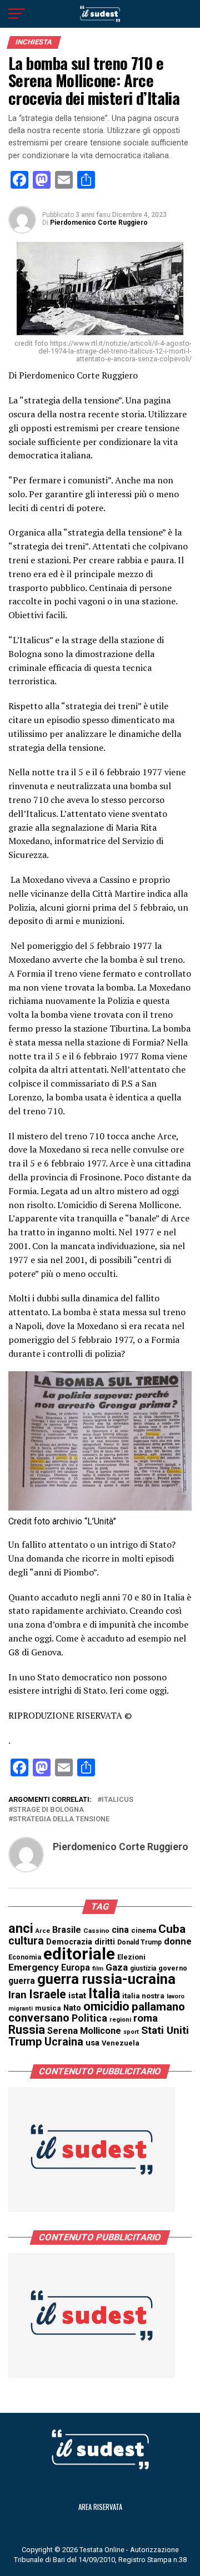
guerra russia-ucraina (106, 1979)
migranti (21, 2009)
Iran (17, 1995)
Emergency (34, 1967)
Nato (72, 2008)
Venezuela (121, 2043)
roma (146, 2018)
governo (173, 1968)
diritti (105, 1942)
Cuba (172, 1929)
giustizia (143, 1968)
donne (178, 1941)
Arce (43, 1931)
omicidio (106, 2006)
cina (120, 1930)
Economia (25, 1957)
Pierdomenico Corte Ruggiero (99, 223)
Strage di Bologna (48, 1810)
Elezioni (131, 1957)
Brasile (67, 1930)
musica (48, 2008)
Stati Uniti (165, 2030)
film (98, 1969)
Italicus (117, 1800)
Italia (104, 1994)
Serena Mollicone (84, 2031)
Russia (27, 2030)
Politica (89, 2018)
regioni (120, 2020)
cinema (144, 1930)
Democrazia (69, 1942)
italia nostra (143, 1996)
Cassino (96, 1931)
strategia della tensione (61, 1819)
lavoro (176, 1996)
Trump (25, 2042)
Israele (47, 1994)
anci (21, 1928)
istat (77, 1996)
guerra (22, 1981)
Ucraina (64, 2042)
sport (131, 2032)
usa (92, 2043)
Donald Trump (139, 1942)
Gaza (117, 1967)
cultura (26, 1941)
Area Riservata (100, 2507)
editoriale (79, 1954)
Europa (76, 1968)
